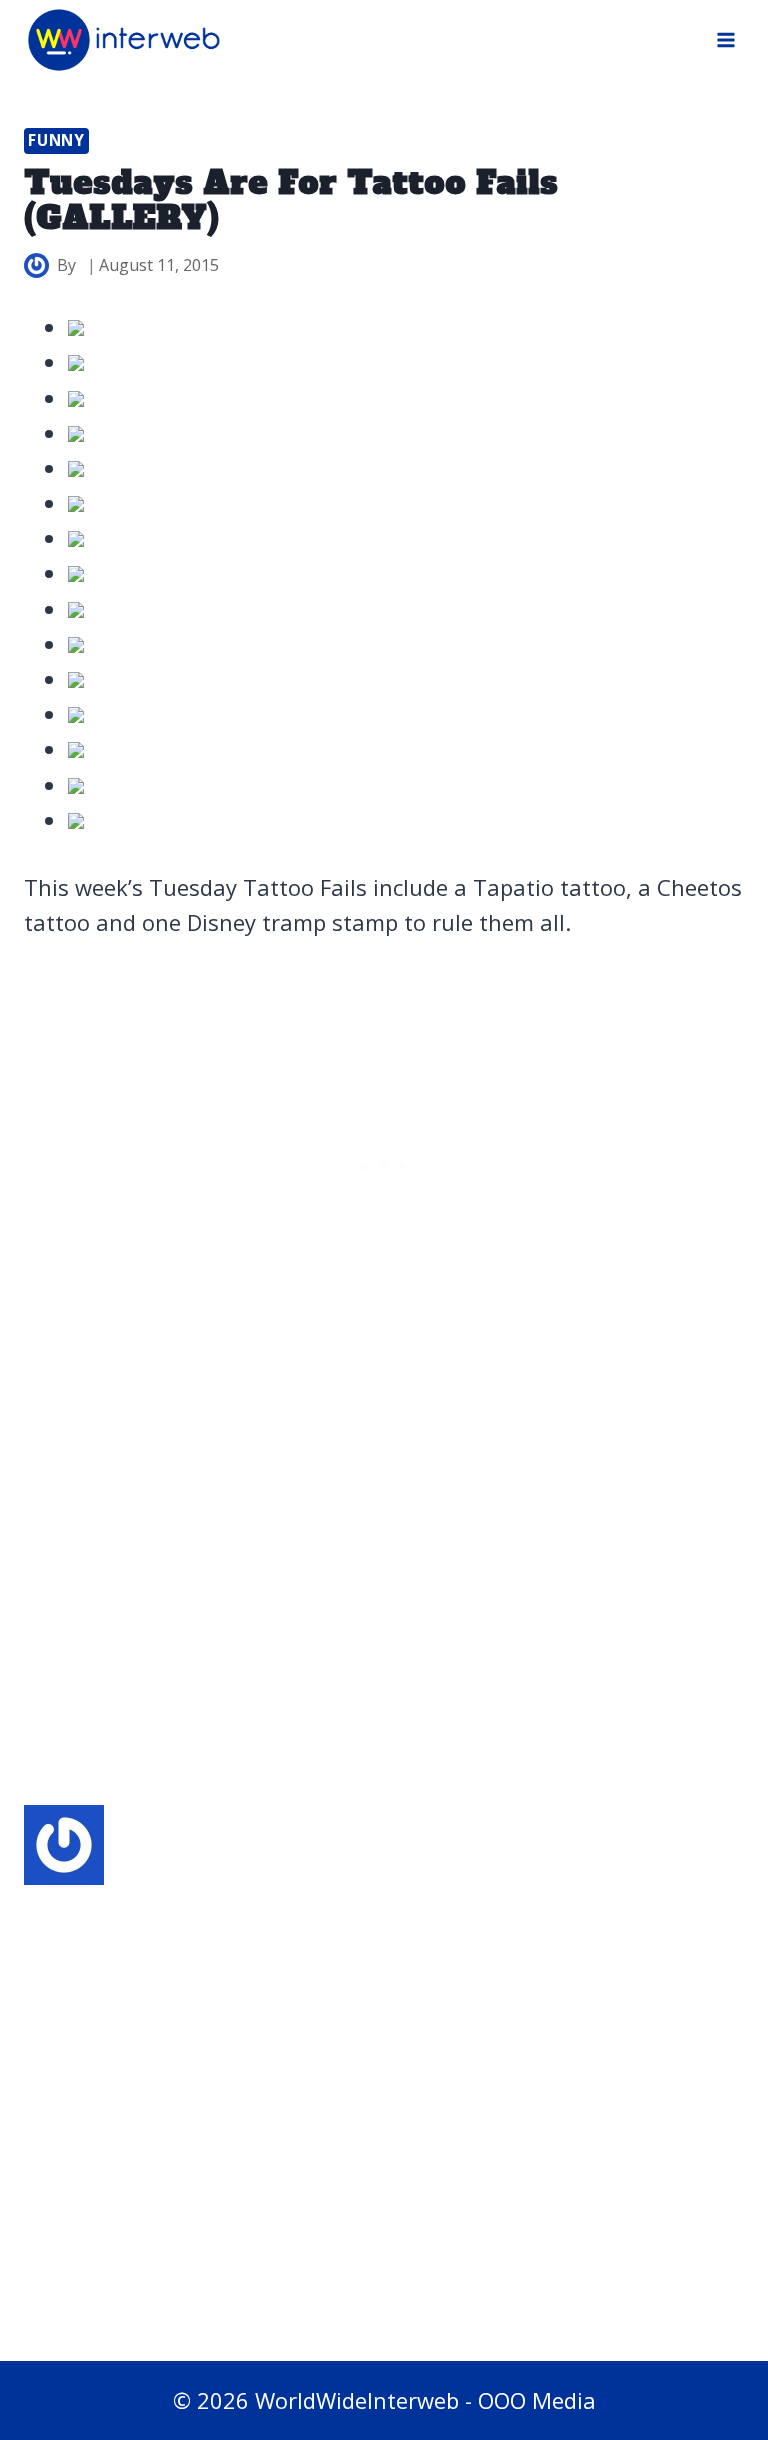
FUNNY (56, 140)
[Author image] (36, 265)
